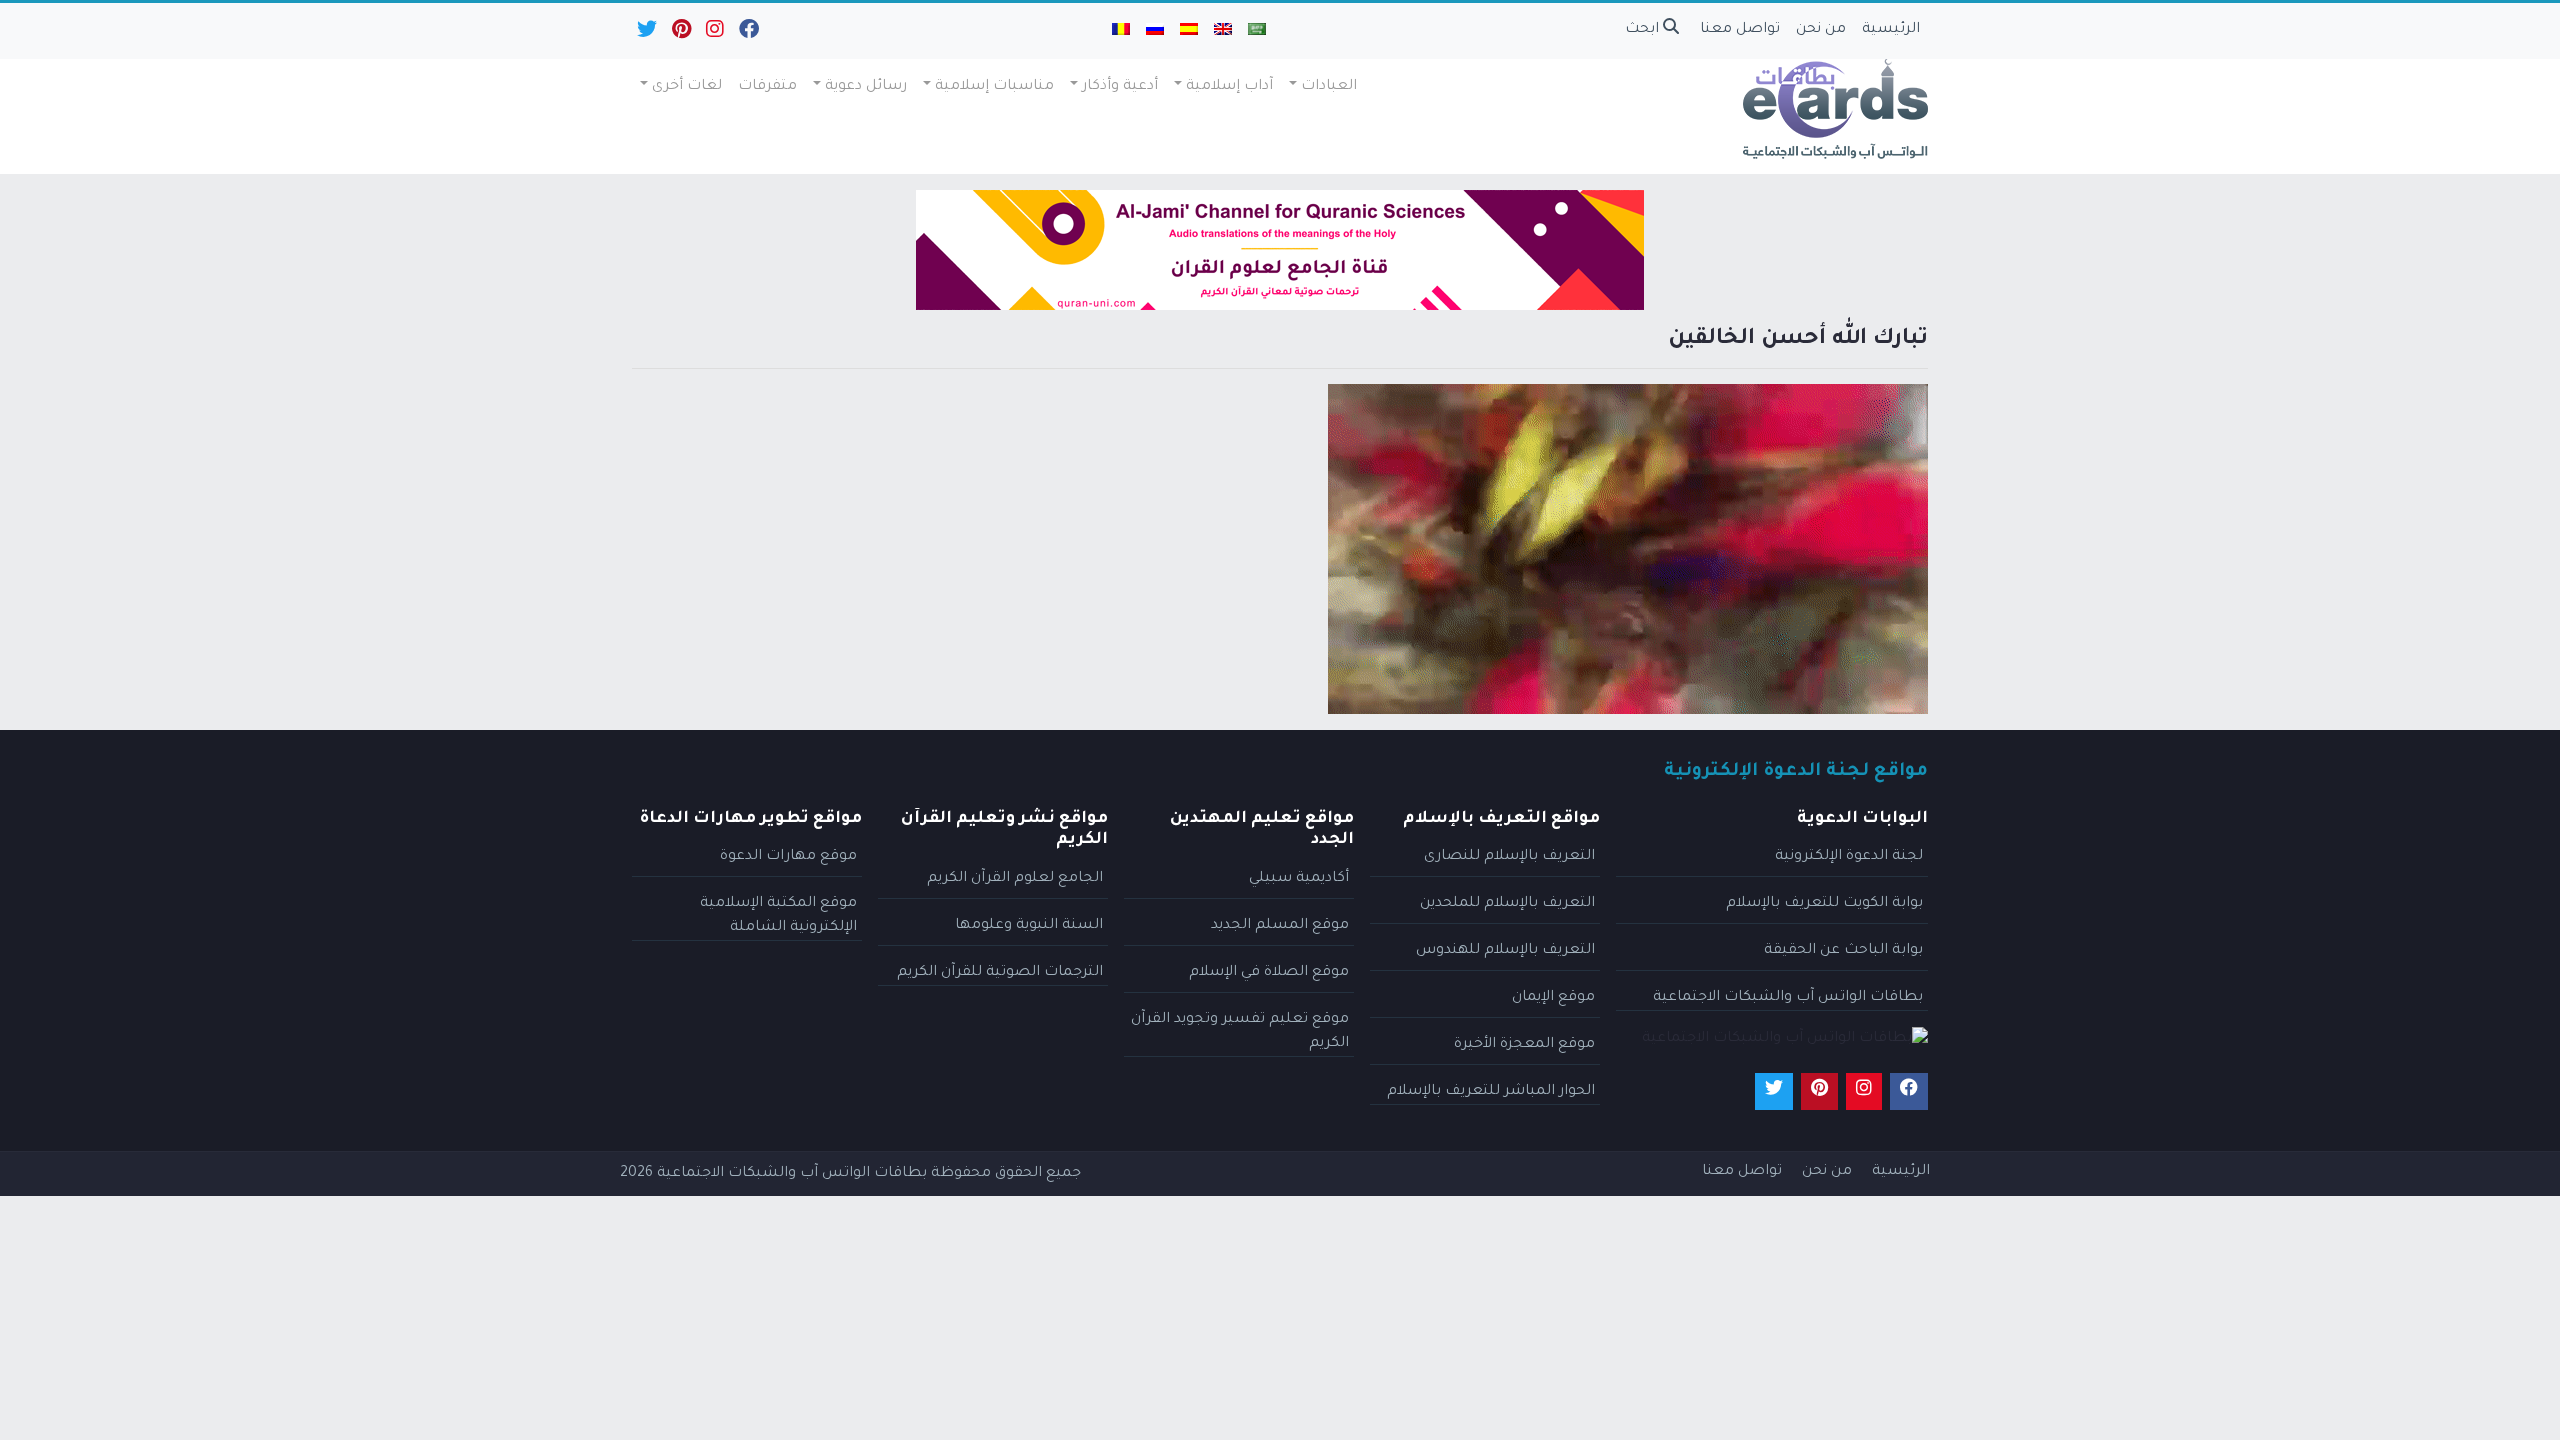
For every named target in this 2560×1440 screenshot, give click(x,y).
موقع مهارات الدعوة (788, 857)
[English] (1223, 31)
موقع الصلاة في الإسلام (1269, 973)
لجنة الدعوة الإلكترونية (1849, 857)
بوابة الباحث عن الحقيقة (1843, 951)
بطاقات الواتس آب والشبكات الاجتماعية (1788, 998)
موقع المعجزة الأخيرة (1524, 1045)
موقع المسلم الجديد (1280, 926)
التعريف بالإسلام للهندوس (1505, 951)
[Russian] (1155, 31)
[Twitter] (645, 34)
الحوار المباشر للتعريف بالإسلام (1491, 1092)
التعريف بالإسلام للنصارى (1509, 857)
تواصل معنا (1740, 30)
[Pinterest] (680, 34)
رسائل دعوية (866, 87)
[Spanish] (1189, 31)
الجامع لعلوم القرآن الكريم (1015, 879)
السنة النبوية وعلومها (1029, 926)
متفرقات (767, 87)
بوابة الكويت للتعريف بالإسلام (1824, 904)
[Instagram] (713, 34)
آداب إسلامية (1229, 87)
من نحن (1821, 30)
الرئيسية (1891, 30)
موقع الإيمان (1553, 998)
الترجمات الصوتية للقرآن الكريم (1000, 973)
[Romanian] (1121, 31)
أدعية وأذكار (1120, 87)
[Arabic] (1257, 31)
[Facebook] (747, 34)
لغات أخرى (687, 87)
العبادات (1329, 87)
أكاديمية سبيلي (1299, 879)
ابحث (1644, 30)
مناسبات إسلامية (994, 87)
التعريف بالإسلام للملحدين (1507, 904)
